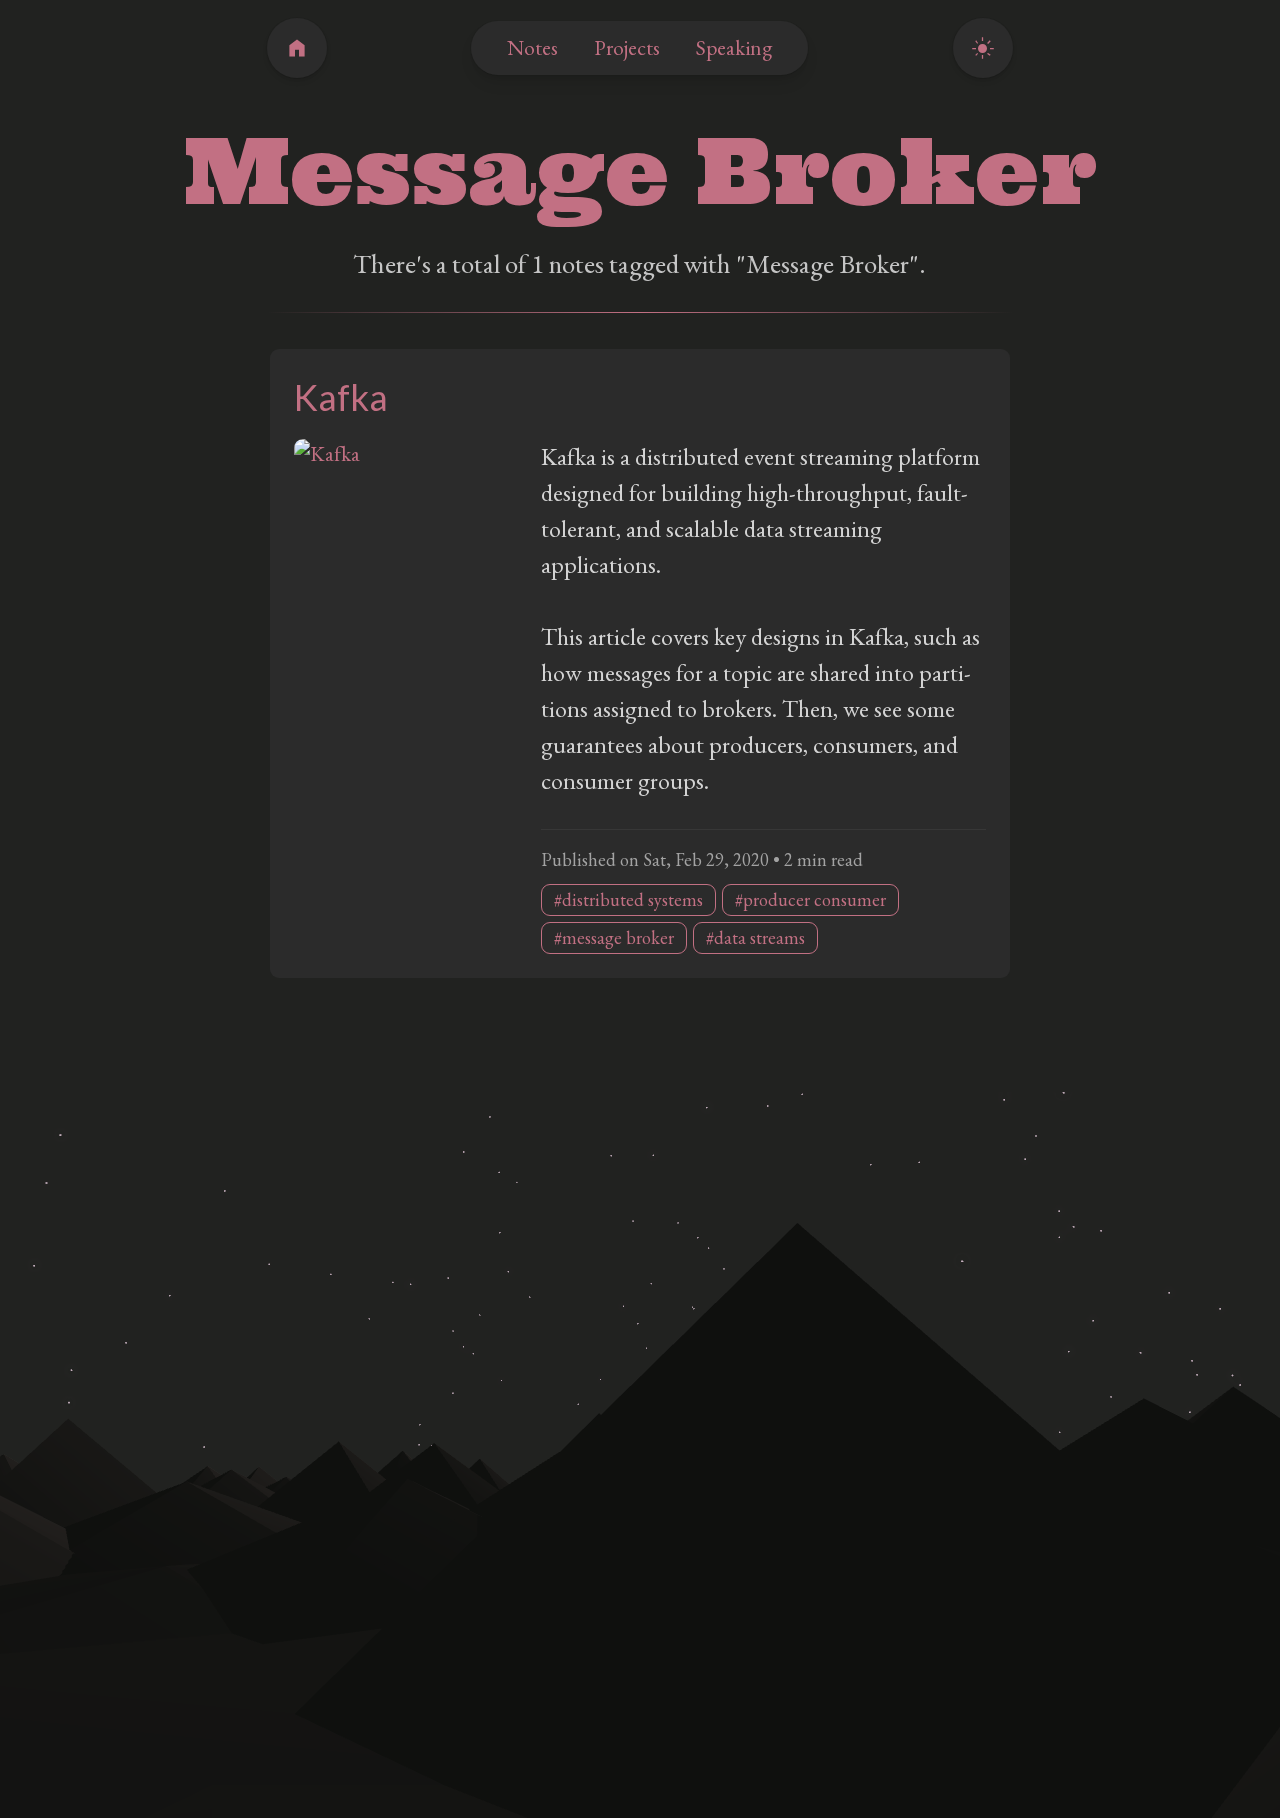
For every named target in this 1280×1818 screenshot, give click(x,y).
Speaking (734, 47)
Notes (532, 47)
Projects (627, 47)
